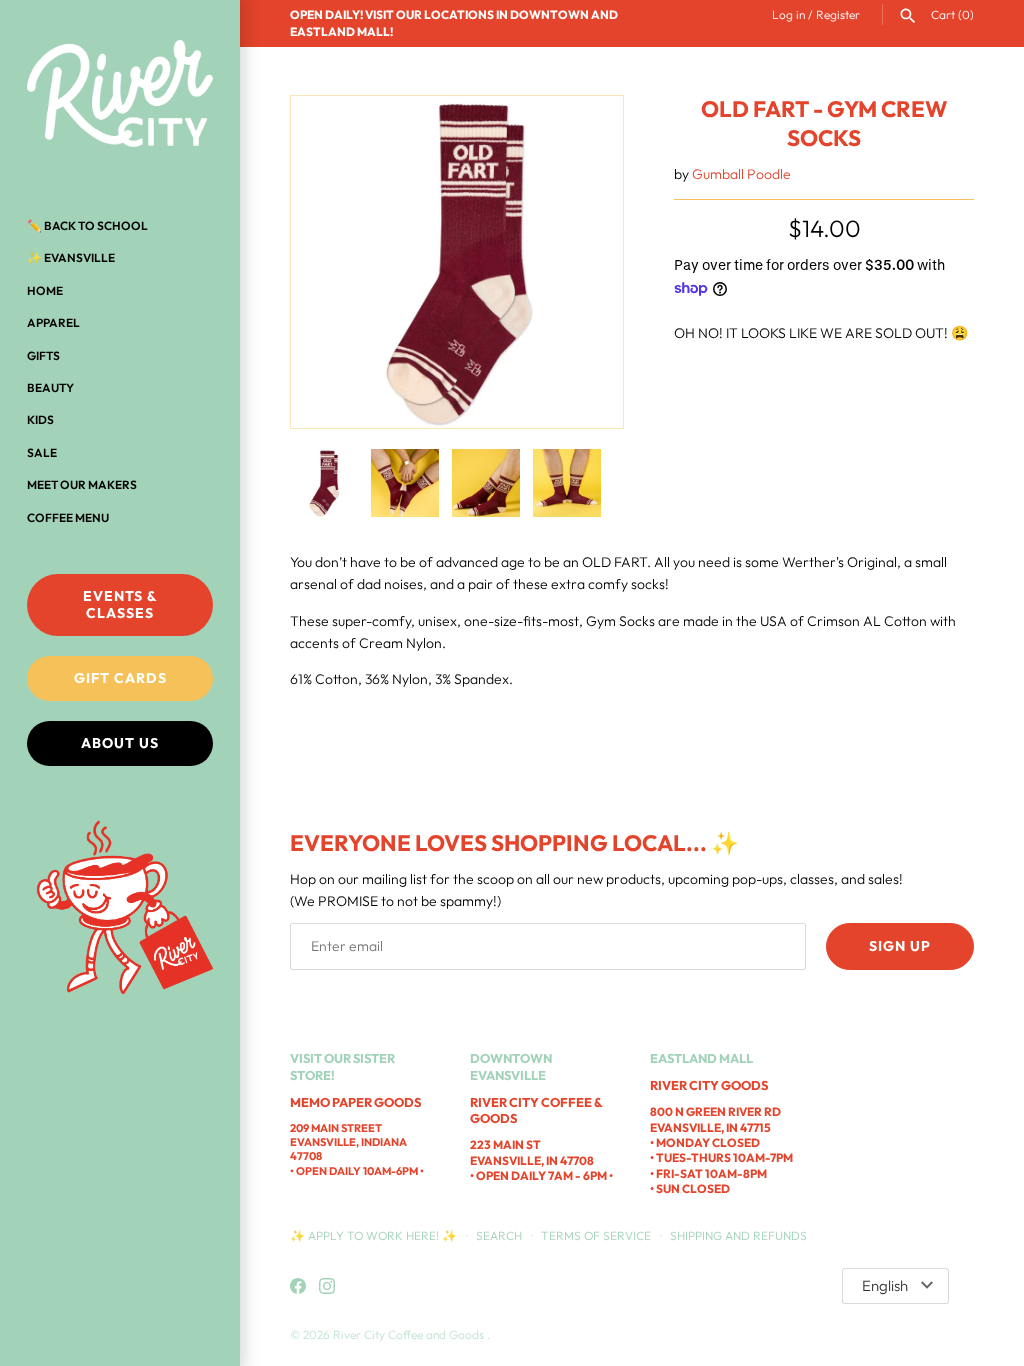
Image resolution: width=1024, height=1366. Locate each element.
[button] (581, 262)
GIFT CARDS (120, 678)
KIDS (40, 419)
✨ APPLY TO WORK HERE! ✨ (375, 1235)
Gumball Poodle (741, 174)
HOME (45, 290)
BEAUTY (50, 387)
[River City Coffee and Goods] (120, 95)
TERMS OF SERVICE (596, 1235)
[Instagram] (327, 1287)
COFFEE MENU (68, 517)
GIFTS (43, 355)
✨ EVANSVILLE (71, 257)
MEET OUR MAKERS (82, 484)
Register (838, 14)
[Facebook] (298, 1287)
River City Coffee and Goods (410, 1334)
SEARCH (499, 1235)
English (885, 1285)
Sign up (900, 946)
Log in (788, 14)
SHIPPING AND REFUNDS (738, 1235)
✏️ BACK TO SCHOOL (87, 225)
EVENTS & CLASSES (120, 604)
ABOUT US (120, 743)
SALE (42, 452)
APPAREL (53, 322)
